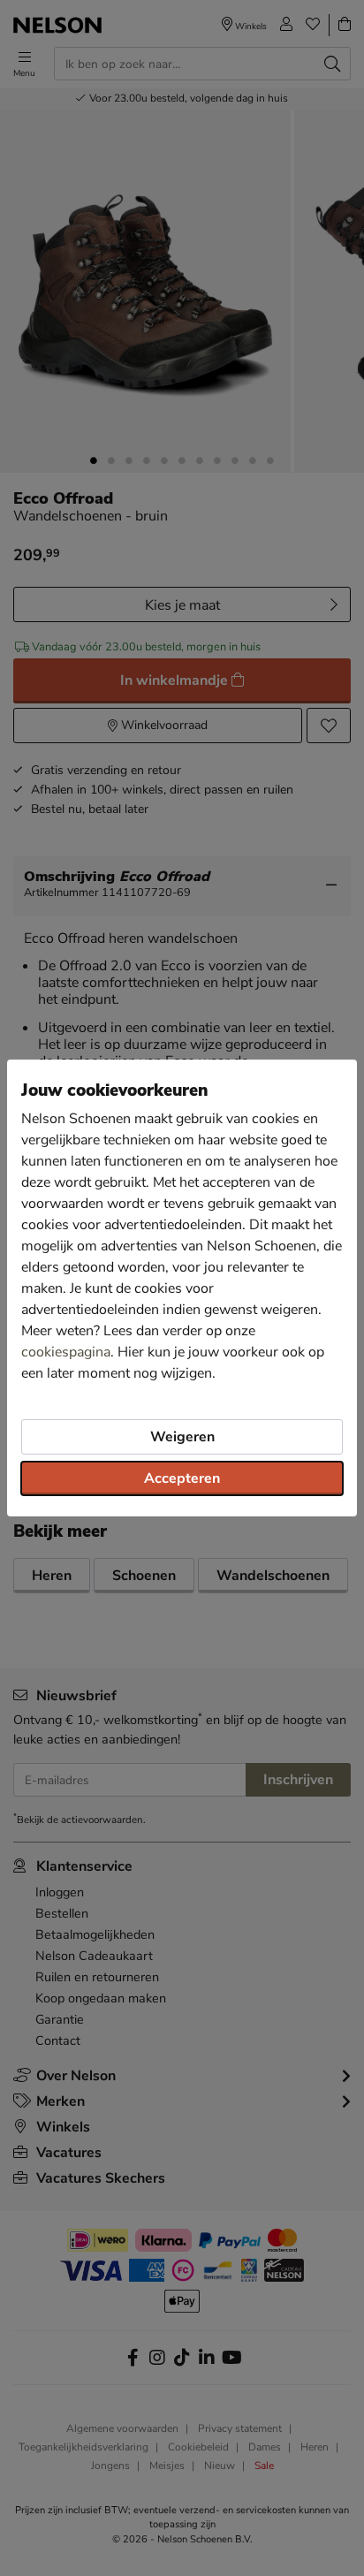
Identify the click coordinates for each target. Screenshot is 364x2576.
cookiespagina (66, 1352)
